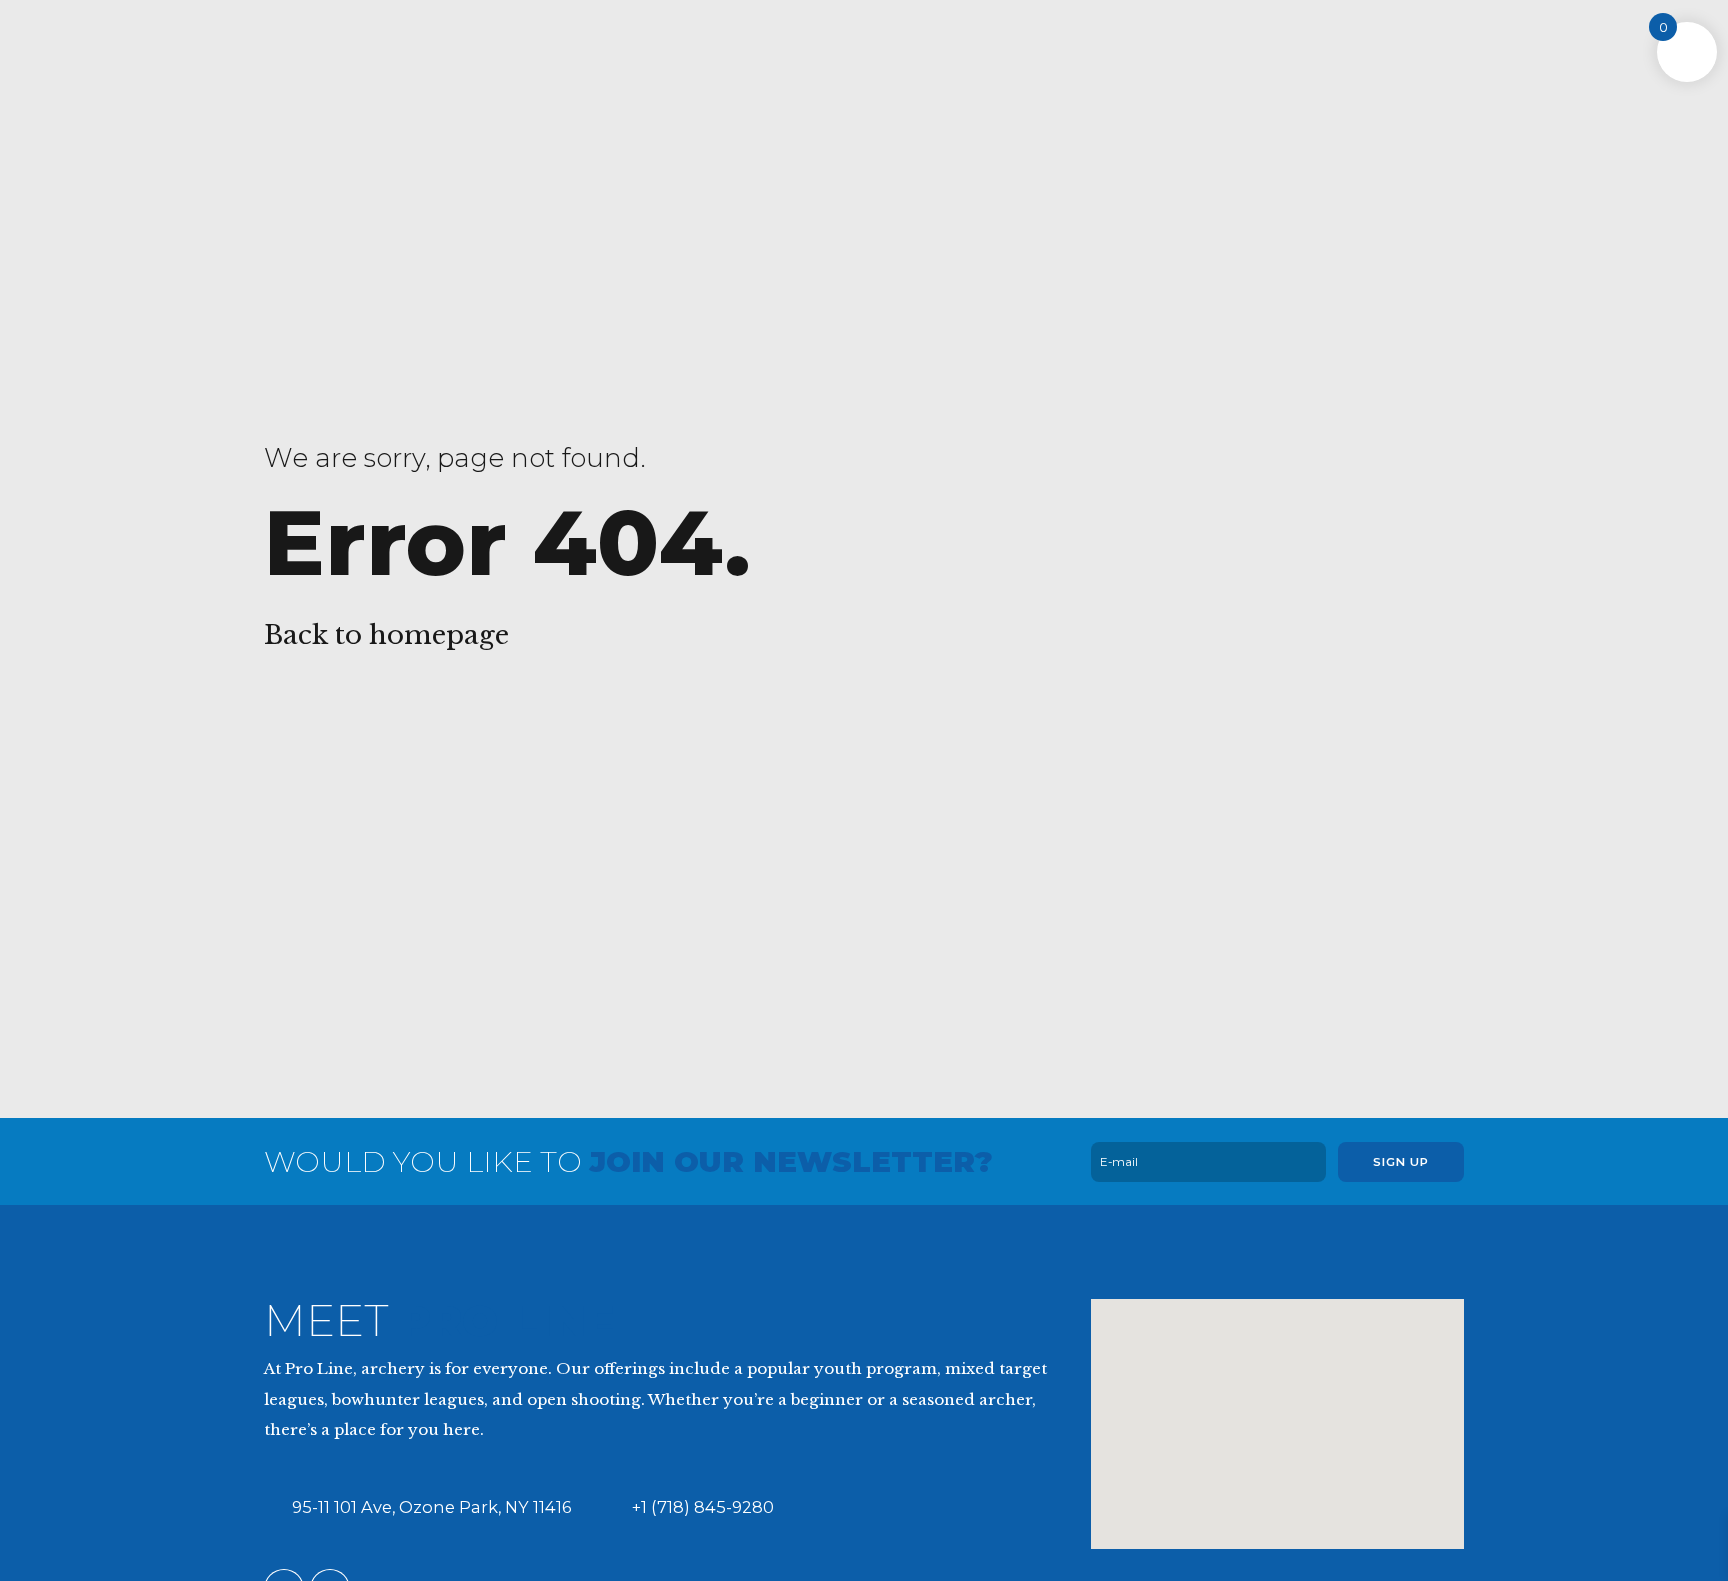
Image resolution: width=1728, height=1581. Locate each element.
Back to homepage (386, 635)
